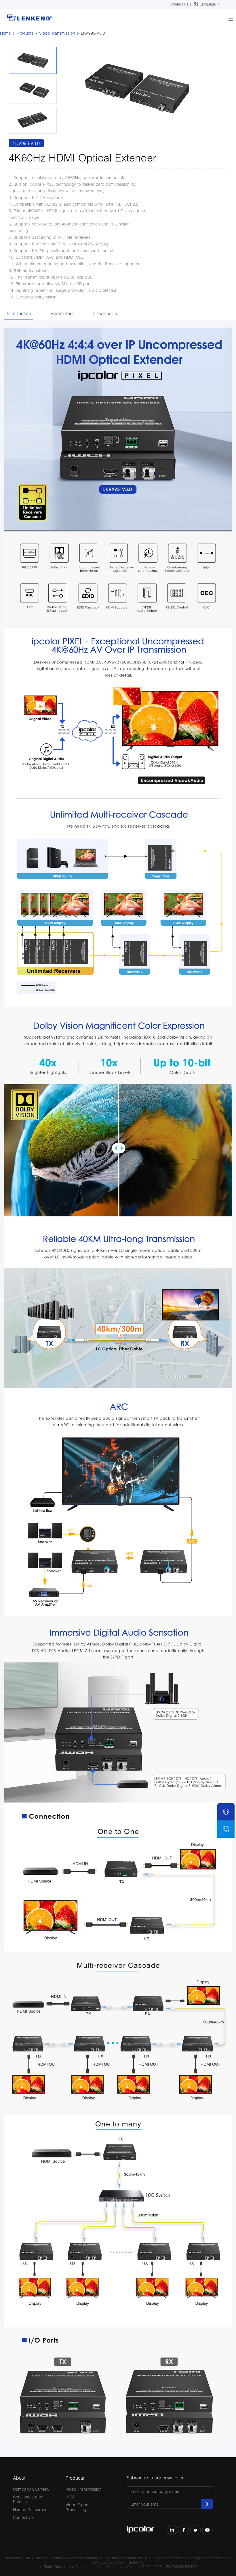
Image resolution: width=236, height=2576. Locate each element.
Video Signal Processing (77, 2507)
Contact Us (179, 4)
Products (25, 33)
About (19, 2478)
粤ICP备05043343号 (182, 2567)
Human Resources (30, 2510)
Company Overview (31, 2489)
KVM (70, 2497)
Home (5, 33)
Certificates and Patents (28, 2499)
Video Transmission (57, 33)
